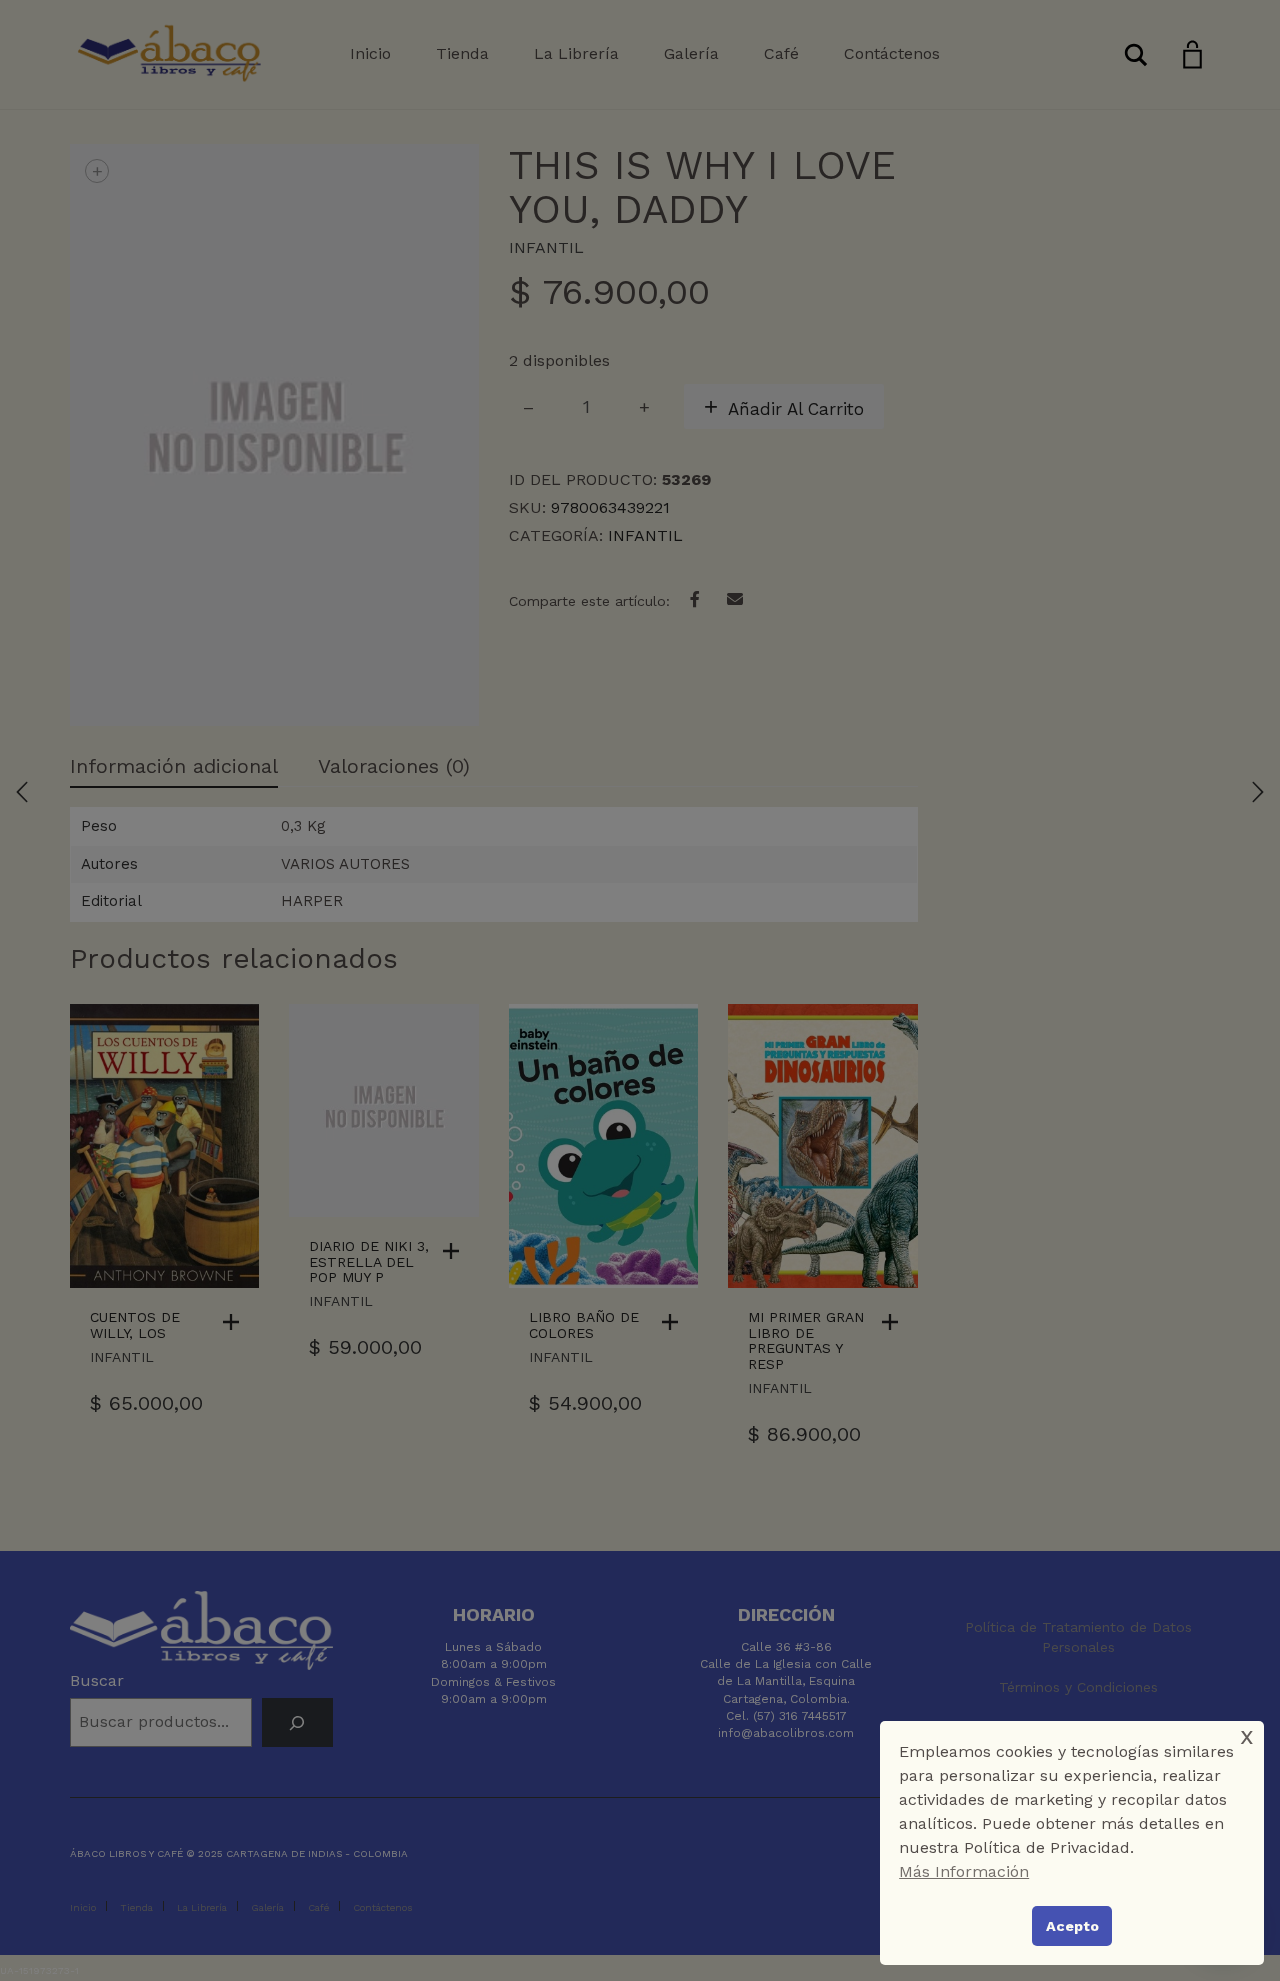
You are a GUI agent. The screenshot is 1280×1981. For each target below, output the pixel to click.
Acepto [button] (1072, 1926)
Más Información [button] (964, 1871)
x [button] (1247, 1735)
